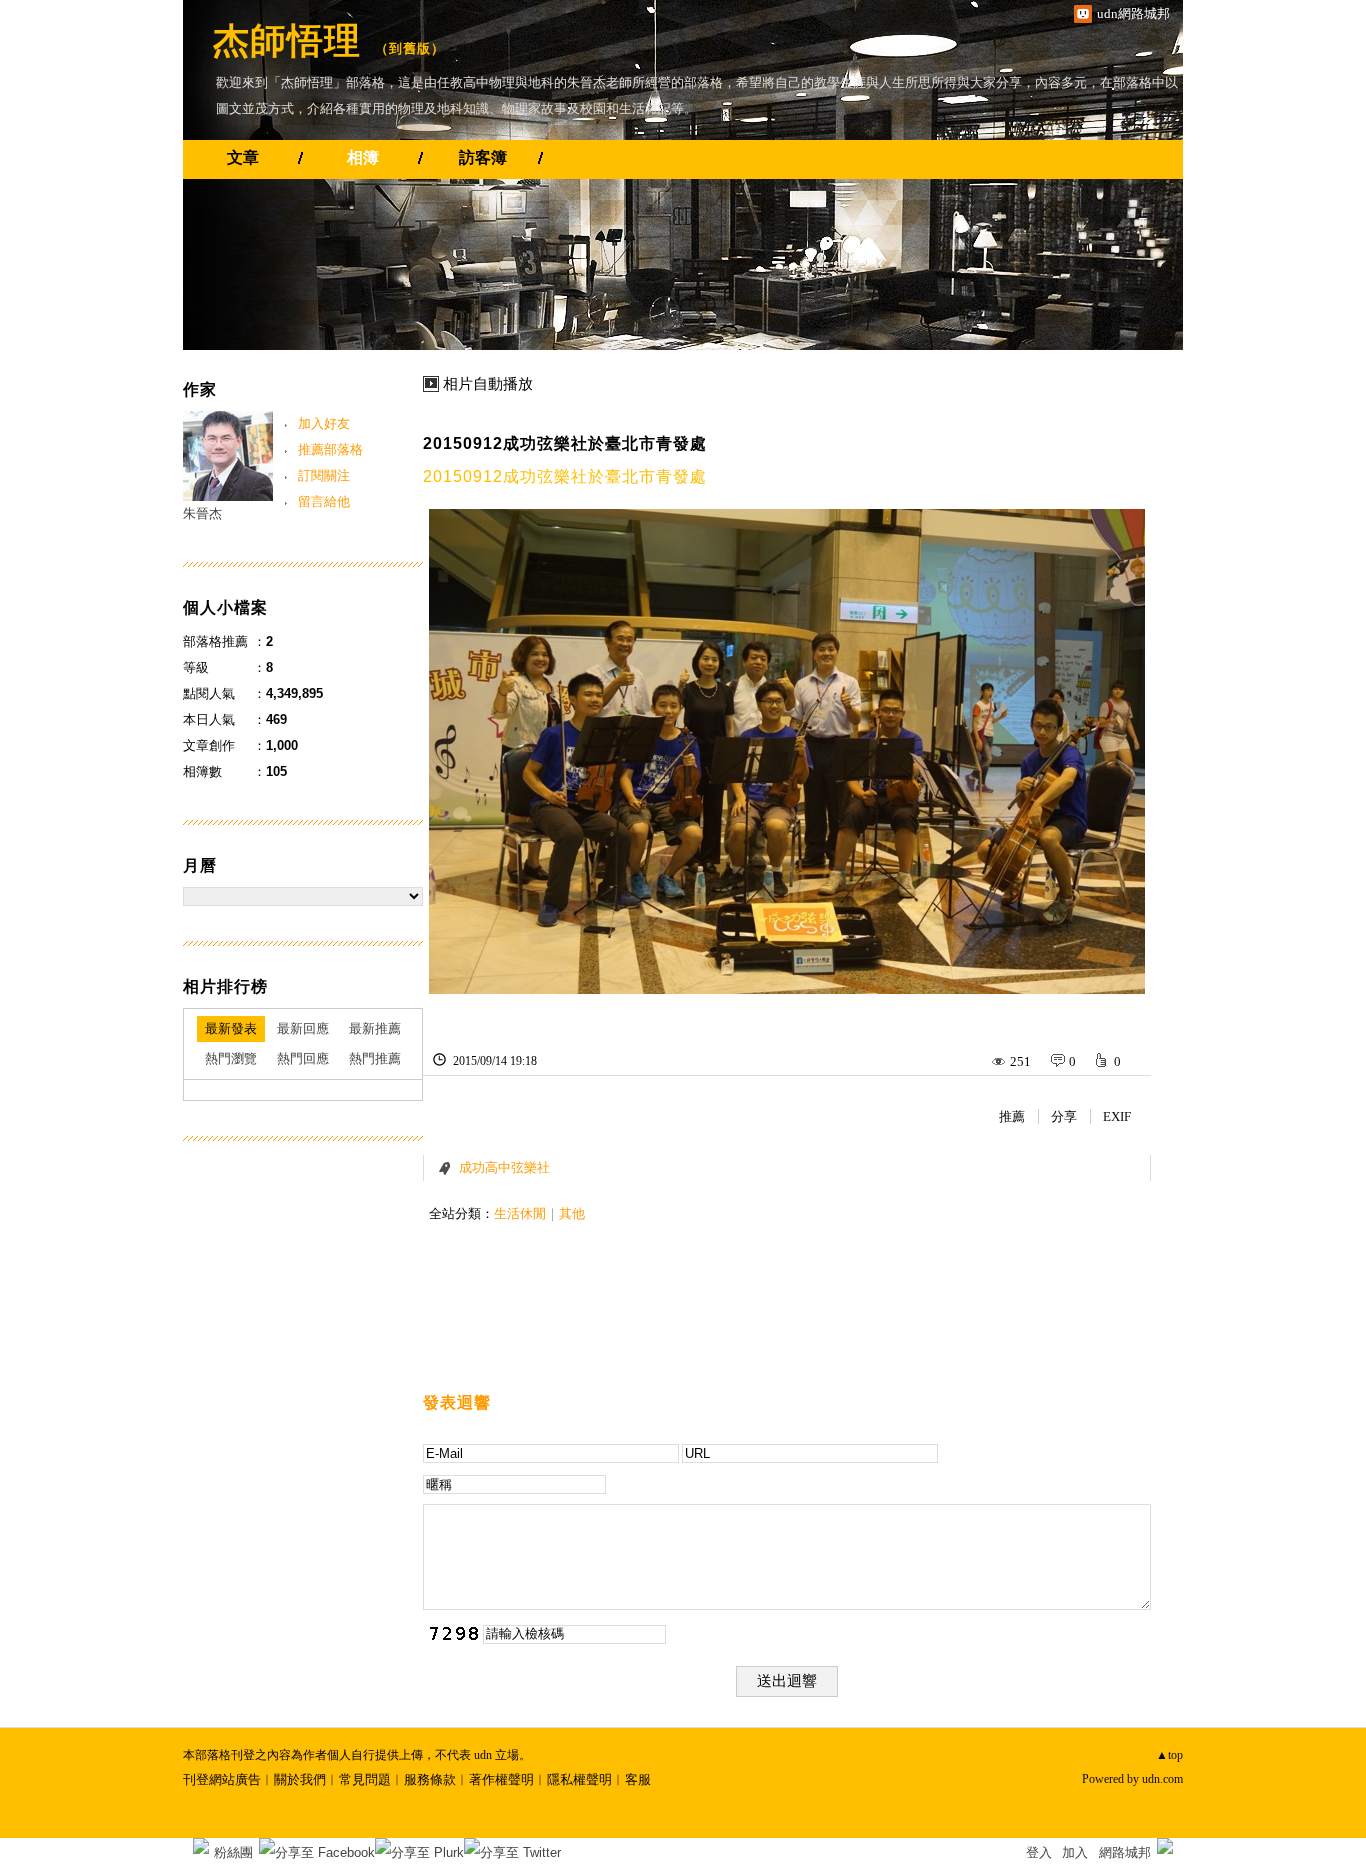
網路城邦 (1125, 1852)
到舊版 (410, 48)
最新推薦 (375, 1028)
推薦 (1012, 1116)
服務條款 (430, 1779)
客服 (638, 1779)
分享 (1064, 1116)
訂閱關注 (324, 475)
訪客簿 (483, 157)
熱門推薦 (375, 1058)
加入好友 (324, 423)
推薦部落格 (330, 449)
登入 (1039, 1852)
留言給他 (324, 501)
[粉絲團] (201, 1846)
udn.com (1162, 1779)
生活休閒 (520, 1213)
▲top (1169, 1755)
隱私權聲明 (579, 1779)
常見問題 (365, 1779)
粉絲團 (233, 1852)
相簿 (363, 157)
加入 (1075, 1852)
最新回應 (303, 1028)
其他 (572, 1213)
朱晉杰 (202, 513)
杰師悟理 (287, 40)
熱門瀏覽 (231, 1058)
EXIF (1117, 1116)
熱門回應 (303, 1058)
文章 (243, 157)
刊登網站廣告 (222, 1779)
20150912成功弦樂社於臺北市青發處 (565, 443)
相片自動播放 (488, 384)
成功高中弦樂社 (504, 1167)
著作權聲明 (501, 1779)
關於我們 (300, 1779)
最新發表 (231, 1028)
